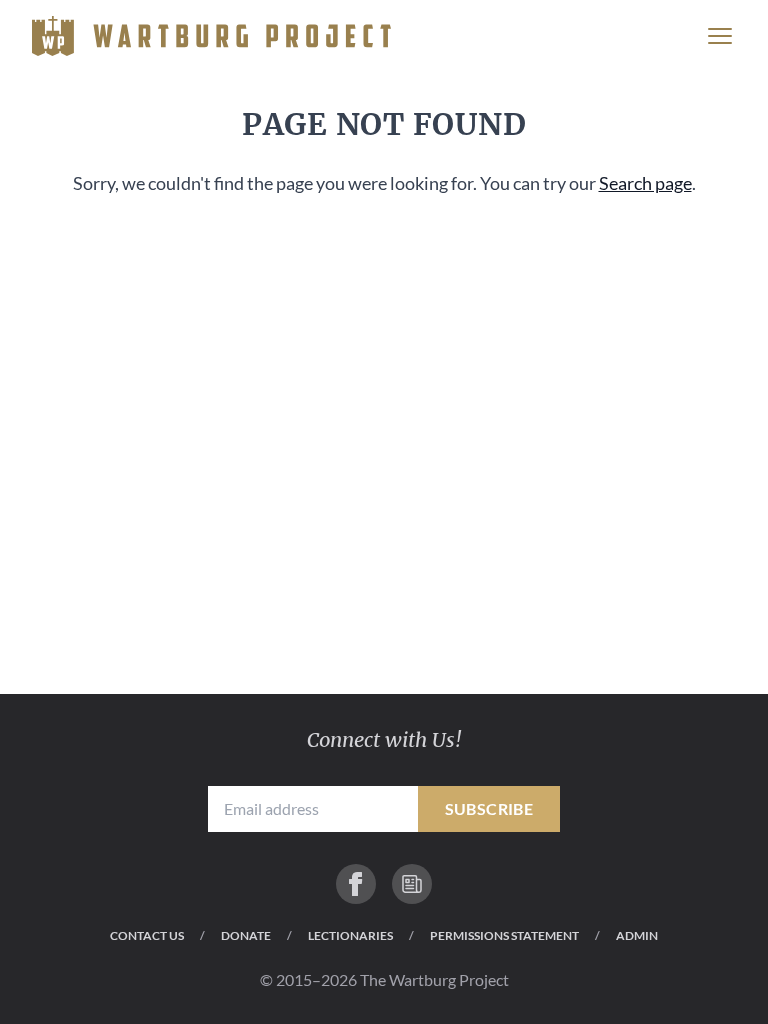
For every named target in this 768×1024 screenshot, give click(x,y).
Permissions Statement (504, 935)
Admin (637, 935)
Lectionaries (350, 935)
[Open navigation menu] (720, 36)
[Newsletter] (412, 884)
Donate (246, 935)
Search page (645, 183)
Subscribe (489, 808)
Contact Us (147, 935)
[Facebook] (356, 884)
